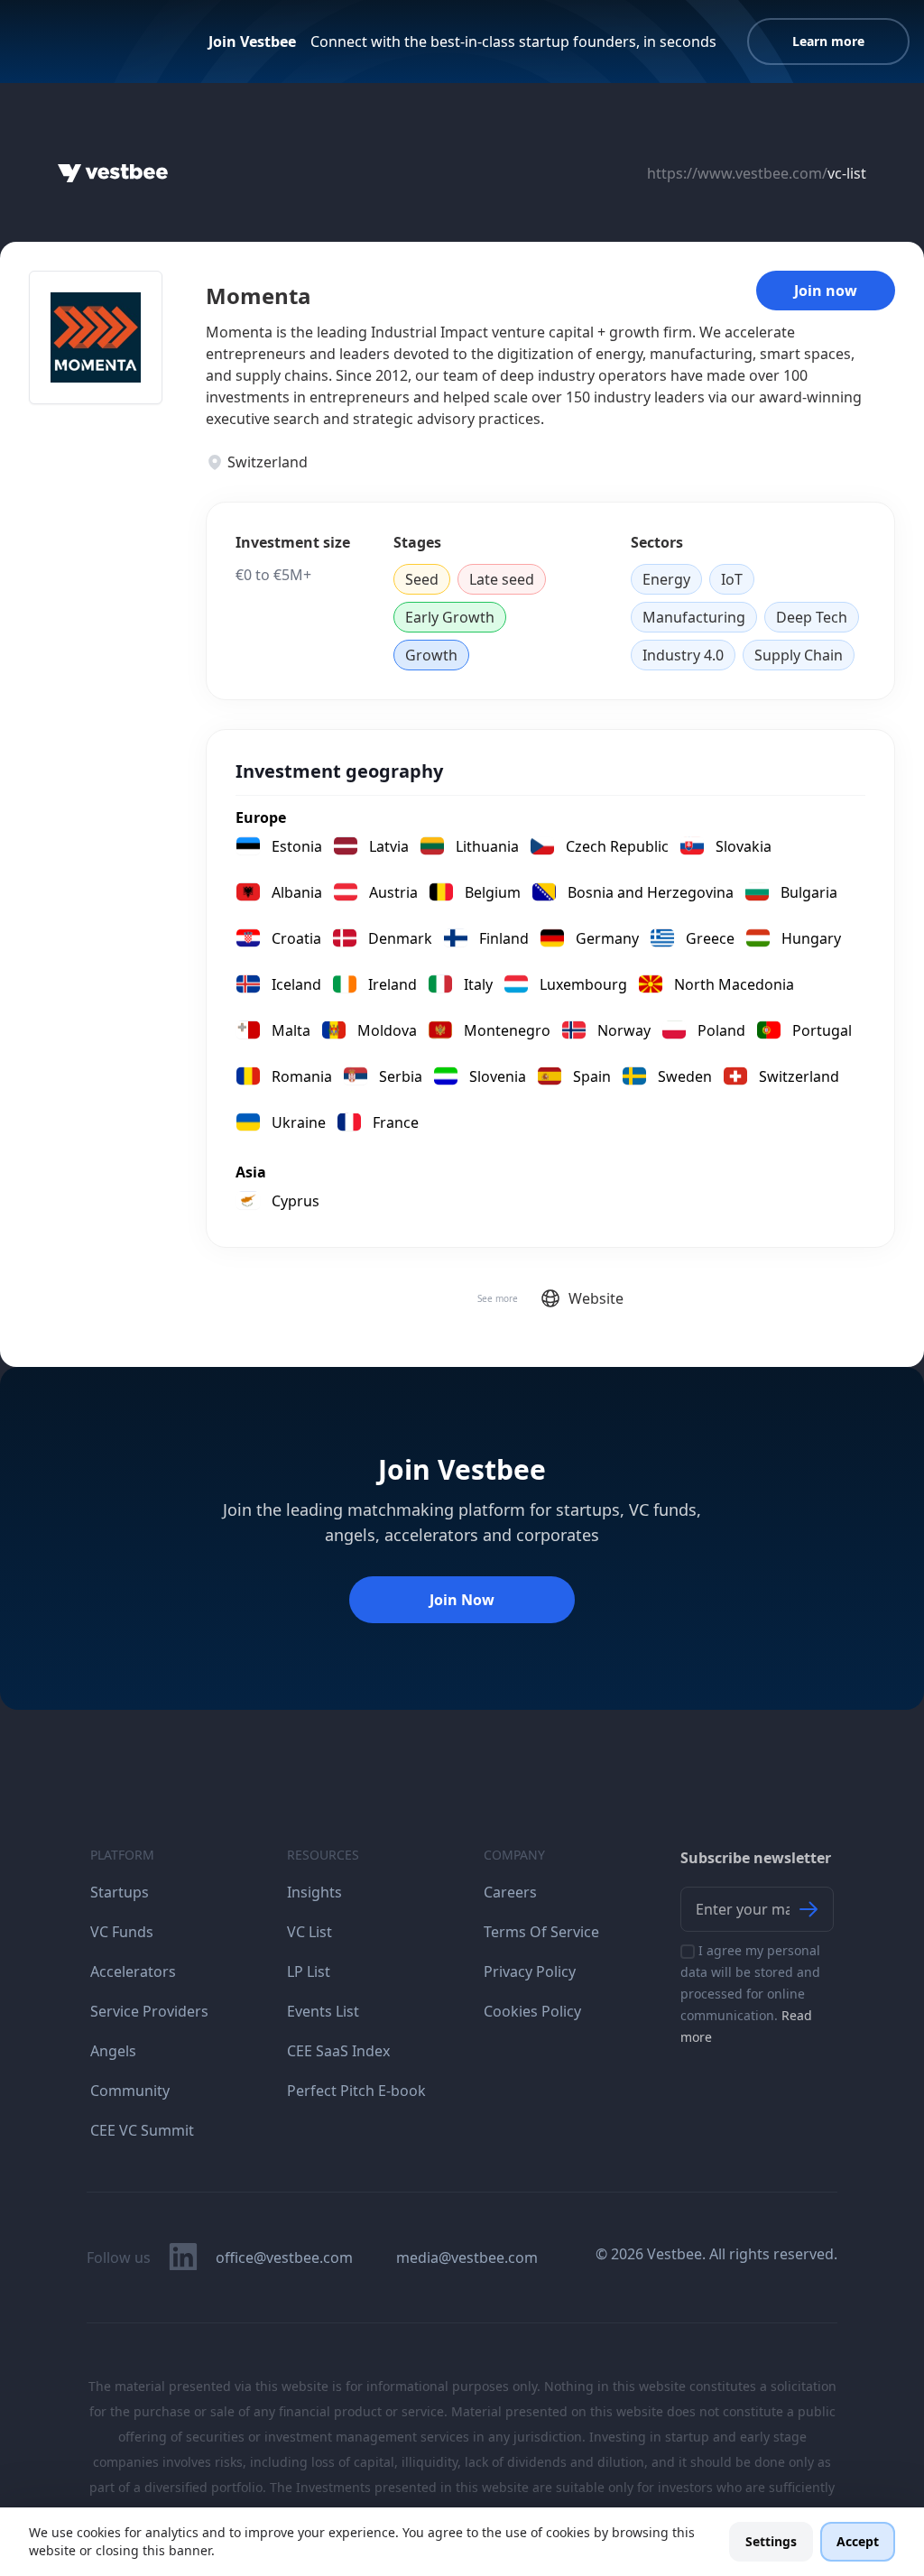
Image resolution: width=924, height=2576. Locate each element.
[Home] (113, 173)
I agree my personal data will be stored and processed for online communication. (750, 1994)
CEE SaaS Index (338, 2051)
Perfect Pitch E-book (356, 2091)
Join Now (462, 1600)
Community (130, 2091)
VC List (310, 1932)
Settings (771, 2541)
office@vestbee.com (284, 2257)
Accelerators (133, 1971)
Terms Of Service (541, 1932)
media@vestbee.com (467, 2257)
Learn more (828, 41)
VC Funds (122, 1932)
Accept (858, 2541)
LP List (309, 1971)
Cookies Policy (532, 2011)
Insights (314, 1892)
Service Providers (149, 2011)
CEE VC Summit (142, 2130)
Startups (120, 1892)
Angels (113, 2051)
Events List (323, 2011)
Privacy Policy (530, 1971)
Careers (510, 1892)
